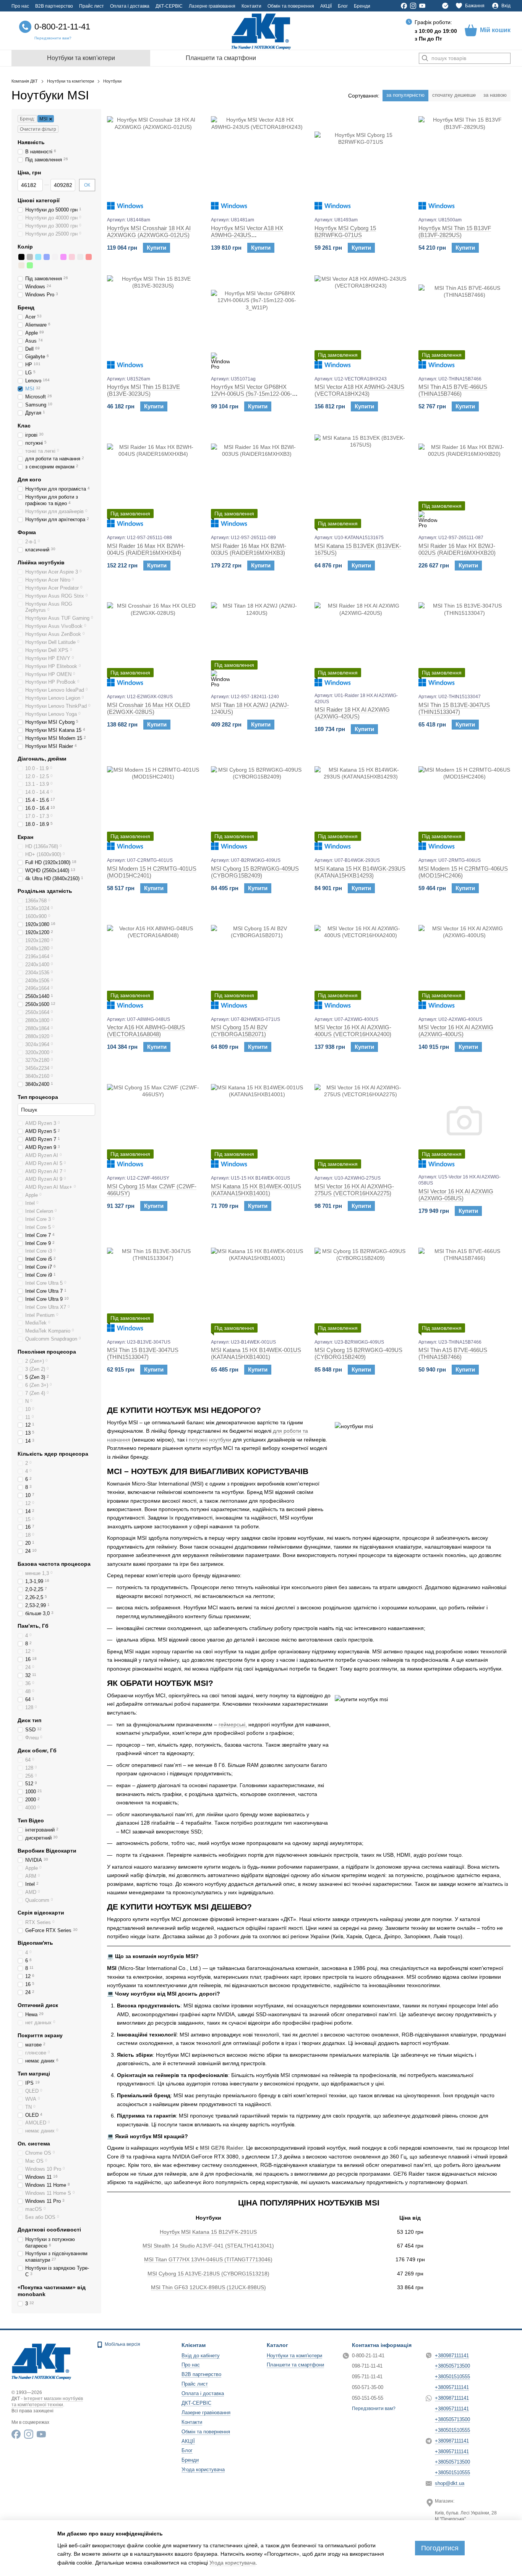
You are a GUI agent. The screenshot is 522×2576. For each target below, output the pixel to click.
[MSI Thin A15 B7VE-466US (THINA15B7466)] (465, 322)
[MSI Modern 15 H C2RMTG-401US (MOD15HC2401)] (153, 803)
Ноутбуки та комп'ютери (81, 58)
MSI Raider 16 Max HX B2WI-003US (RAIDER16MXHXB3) (249, 549)
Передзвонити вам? (53, 38)
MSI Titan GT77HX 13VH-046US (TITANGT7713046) (208, 2259)
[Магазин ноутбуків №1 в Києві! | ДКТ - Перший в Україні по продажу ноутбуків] (41, 2361)
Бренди (362, 6)
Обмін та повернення (291, 6)
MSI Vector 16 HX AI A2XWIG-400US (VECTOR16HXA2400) (353, 1031)
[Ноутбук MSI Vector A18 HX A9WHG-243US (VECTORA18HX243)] (257, 163)
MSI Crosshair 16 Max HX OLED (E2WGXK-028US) (149, 708)
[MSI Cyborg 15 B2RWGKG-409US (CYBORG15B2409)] (257, 803)
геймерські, (233, 1724)
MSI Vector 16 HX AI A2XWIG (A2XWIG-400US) (456, 1031)
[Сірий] (30, 257)
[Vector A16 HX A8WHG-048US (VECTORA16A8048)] (153, 962)
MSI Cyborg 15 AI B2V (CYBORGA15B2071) (239, 1031)
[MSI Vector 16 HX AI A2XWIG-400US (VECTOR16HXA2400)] (361, 962)
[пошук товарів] (425, 58)
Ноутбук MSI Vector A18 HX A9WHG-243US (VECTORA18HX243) (247, 235)
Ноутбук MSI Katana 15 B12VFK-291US (208, 2232)
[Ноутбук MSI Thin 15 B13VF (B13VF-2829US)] (465, 163)
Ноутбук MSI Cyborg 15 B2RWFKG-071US (345, 232)
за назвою (495, 95)
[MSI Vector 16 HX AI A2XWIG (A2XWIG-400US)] (465, 962)
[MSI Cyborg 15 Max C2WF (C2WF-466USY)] (153, 1121)
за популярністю (405, 95)
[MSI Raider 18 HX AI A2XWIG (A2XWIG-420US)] (361, 639)
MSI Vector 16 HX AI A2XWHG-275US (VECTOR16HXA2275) (354, 1190)
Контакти (251, 6)
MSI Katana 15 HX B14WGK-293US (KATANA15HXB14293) (360, 872)
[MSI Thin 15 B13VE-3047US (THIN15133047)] (465, 639)
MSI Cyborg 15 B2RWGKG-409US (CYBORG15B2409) (255, 872)
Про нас (20, 6)
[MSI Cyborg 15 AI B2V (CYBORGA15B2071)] (257, 962)
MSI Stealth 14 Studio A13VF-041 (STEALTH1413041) (208, 2246)
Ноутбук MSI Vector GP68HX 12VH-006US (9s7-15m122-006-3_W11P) (251, 394)
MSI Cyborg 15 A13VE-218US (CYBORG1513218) (208, 2274)
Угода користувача (203, 2470)
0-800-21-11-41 (62, 27)
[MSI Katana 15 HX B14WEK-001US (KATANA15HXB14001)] (257, 1121)
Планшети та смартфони (221, 58)
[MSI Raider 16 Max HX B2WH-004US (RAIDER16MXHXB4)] (153, 480)
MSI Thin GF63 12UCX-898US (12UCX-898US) (208, 2287)
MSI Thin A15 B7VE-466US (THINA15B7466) (453, 390)
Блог (343, 6)
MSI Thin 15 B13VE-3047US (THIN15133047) (454, 708)
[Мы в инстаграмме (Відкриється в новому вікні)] (413, 6)
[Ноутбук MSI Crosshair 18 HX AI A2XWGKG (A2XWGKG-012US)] (153, 163)
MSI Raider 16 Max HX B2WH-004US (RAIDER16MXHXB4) (146, 549)
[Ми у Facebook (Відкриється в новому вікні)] (404, 6)
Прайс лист (92, 6)
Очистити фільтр (38, 129)
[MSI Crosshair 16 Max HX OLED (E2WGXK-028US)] (153, 639)
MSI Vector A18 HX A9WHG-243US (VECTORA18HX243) (359, 390)
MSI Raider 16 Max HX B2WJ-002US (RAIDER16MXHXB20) (457, 549)
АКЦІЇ (326, 6)
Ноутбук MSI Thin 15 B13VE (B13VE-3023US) (143, 390)
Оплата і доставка (130, 6)
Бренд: (27, 119)
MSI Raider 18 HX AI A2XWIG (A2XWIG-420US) (352, 713)
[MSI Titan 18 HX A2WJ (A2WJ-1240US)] (257, 639)
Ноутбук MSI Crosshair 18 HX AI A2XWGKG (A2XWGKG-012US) (149, 232)
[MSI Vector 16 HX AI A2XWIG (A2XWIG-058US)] (465, 1121)
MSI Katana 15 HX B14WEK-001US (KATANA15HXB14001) (256, 1190)
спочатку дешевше (454, 95)
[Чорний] (21, 257)
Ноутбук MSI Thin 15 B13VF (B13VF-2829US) (455, 232)
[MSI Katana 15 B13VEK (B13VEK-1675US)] (361, 480)
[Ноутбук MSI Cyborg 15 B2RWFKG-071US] (361, 163)
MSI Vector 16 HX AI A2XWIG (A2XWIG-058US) (456, 1195)
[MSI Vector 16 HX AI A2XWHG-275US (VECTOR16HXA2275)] (361, 1121)
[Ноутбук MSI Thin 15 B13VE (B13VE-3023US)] (153, 322)
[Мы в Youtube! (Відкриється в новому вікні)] (422, 6)
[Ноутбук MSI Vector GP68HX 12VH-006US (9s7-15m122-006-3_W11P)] (257, 322)
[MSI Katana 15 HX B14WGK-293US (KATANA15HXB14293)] (361, 803)
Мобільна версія (122, 2344)
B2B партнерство (54, 6)
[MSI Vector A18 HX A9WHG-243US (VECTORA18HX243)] (361, 322)
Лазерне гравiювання (212, 6)
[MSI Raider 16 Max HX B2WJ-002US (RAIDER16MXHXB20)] (465, 480)
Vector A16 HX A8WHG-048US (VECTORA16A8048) (146, 1031)
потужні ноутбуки (210, 1440)
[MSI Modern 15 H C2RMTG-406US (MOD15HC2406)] (465, 803)
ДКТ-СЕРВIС (169, 6)
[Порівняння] (445, 6)
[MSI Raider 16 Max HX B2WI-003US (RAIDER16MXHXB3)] (257, 480)
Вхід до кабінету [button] (201, 2356)
